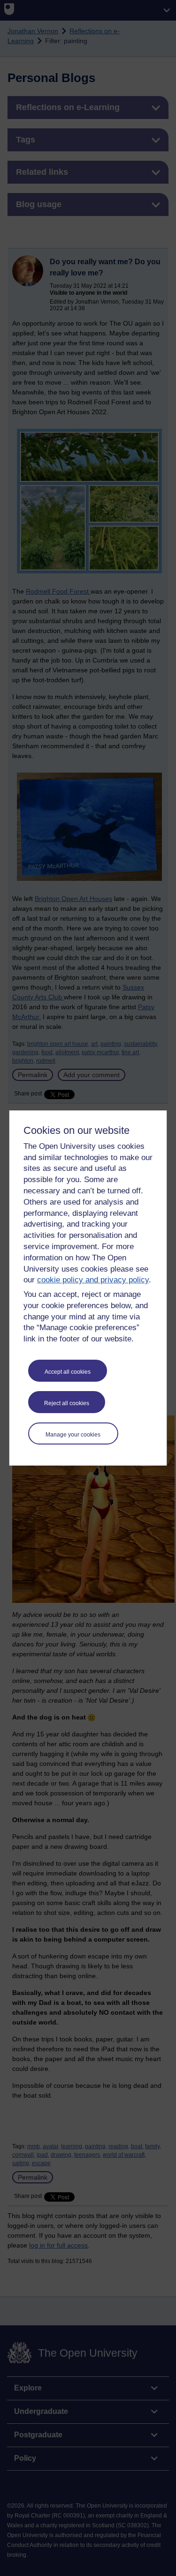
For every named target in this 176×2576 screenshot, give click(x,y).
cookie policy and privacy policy (93, 1280)
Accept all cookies (68, 1372)
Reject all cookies (67, 1403)
